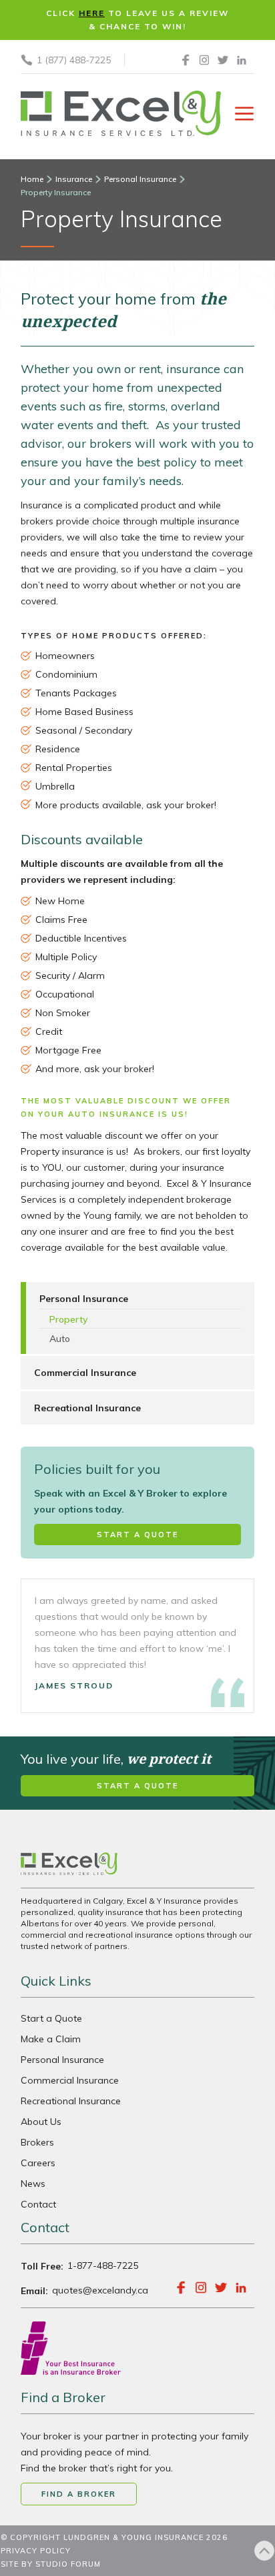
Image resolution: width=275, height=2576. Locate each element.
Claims (42, 201)
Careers (47, 281)
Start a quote (137, 1535)
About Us (51, 255)
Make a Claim (51, 2039)
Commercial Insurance (70, 2080)
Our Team (51, 228)
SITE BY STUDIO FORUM (51, 2564)
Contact (49, 334)
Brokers (37, 2142)
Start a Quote (51, 2018)
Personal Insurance (62, 2060)
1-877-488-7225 (103, 2265)
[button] (137, 180)
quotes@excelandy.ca (100, 2290)
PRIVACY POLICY (36, 2551)
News (38, 308)
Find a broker (79, 2494)
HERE (92, 13)
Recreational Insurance (71, 2101)
